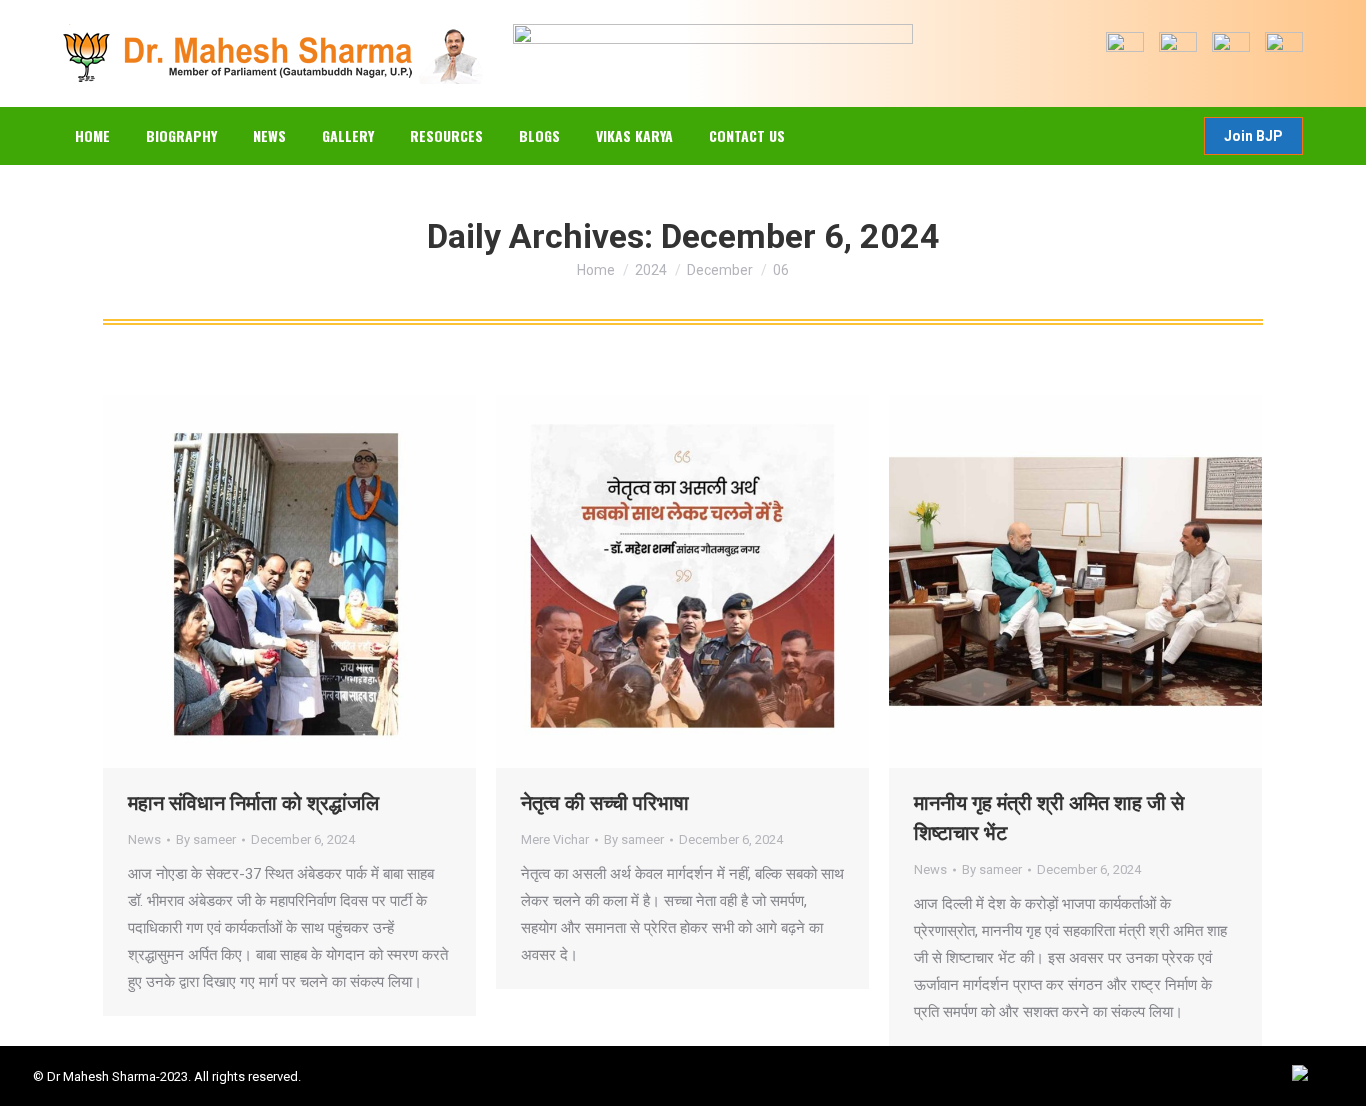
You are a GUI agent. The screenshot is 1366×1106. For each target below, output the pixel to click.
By (206, 839)
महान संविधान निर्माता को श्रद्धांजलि (253, 803)
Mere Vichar (555, 839)
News (144, 839)
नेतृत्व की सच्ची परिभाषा (605, 803)
